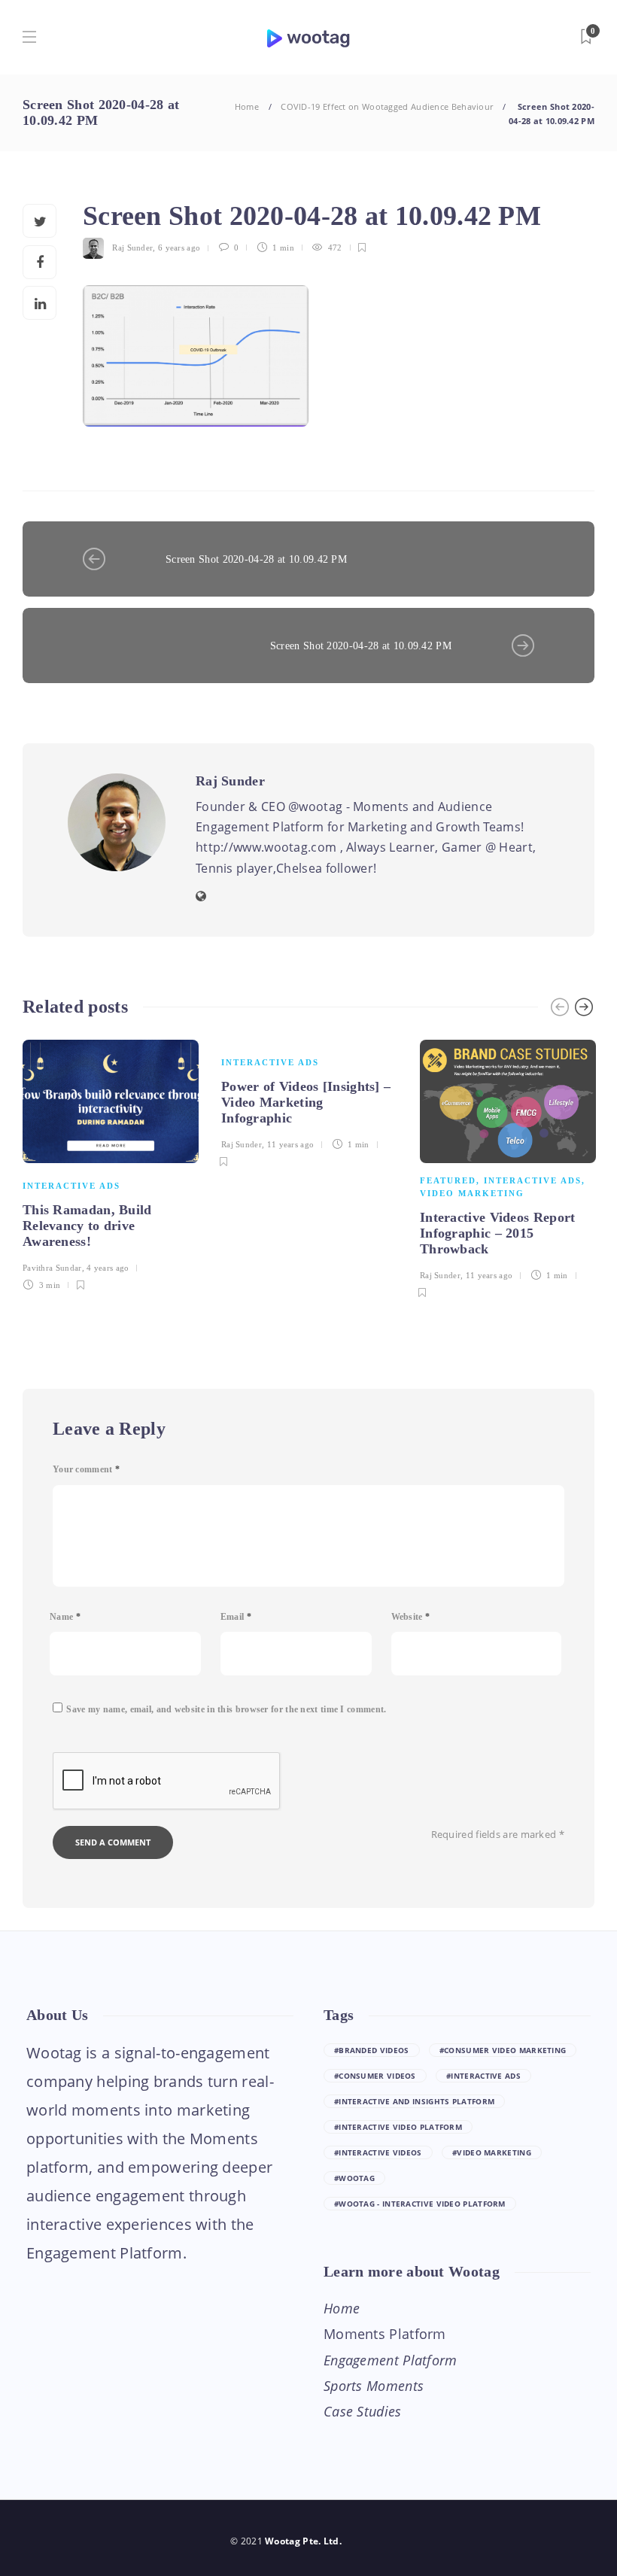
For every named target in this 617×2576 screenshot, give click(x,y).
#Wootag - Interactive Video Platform (420, 2204)
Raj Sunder (132, 248)
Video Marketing (472, 1193)
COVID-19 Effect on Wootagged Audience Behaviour (387, 106)
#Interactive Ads (483, 2076)
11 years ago (291, 1144)
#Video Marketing (492, 2152)
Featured (448, 1180)
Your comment (86, 1469)
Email (236, 1617)
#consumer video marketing (503, 2050)
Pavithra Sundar (52, 1268)
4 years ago (108, 1268)
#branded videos (372, 2050)
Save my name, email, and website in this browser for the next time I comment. (226, 1709)
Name (65, 1617)
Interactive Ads (71, 1186)
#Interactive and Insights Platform (414, 2101)
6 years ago (179, 248)
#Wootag (354, 2178)
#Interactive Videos (378, 2152)
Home (247, 106)
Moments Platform (385, 2334)
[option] (111, 1163)
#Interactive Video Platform (398, 2127)
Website (411, 1617)
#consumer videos (375, 2076)
